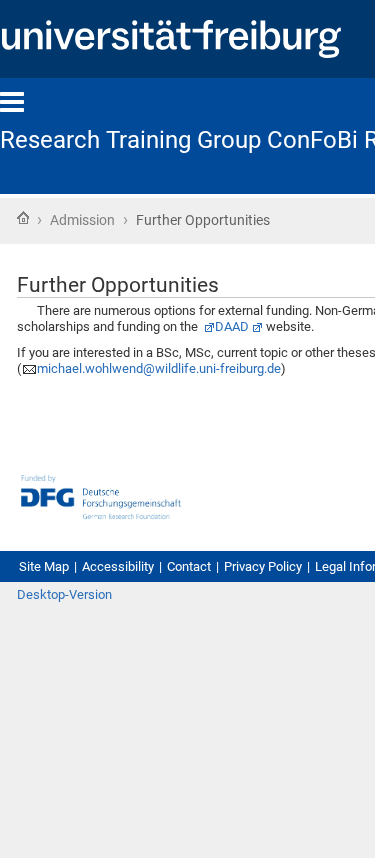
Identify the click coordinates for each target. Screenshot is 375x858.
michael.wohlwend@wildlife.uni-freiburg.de (159, 368)
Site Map (44, 566)
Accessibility (118, 566)
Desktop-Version (64, 594)
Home (23, 218)
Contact (189, 566)
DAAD (232, 326)
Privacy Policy (263, 566)
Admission (82, 220)
